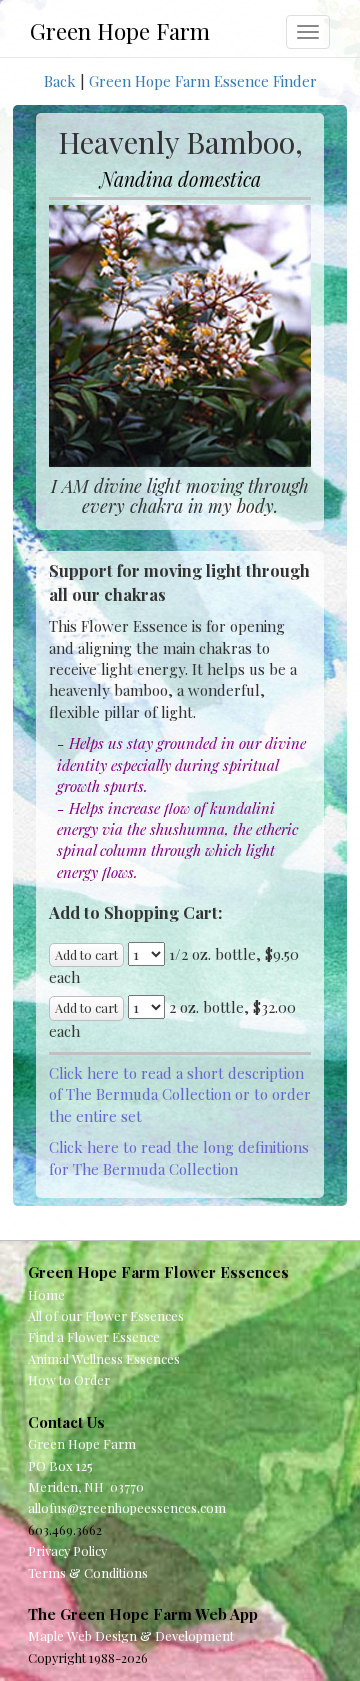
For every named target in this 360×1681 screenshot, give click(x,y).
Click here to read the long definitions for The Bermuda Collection (179, 1157)
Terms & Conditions (88, 1572)
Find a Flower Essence (94, 1336)
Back (60, 81)
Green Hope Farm (120, 31)
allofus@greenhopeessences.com (127, 1507)
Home (46, 1294)
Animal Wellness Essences (104, 1358)
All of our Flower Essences (106, 1315)
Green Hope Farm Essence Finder (203, 81)
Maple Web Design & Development (131, 1635)
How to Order (69, 1379)
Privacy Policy (67, 1550)
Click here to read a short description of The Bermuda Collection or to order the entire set (180, 1094)
